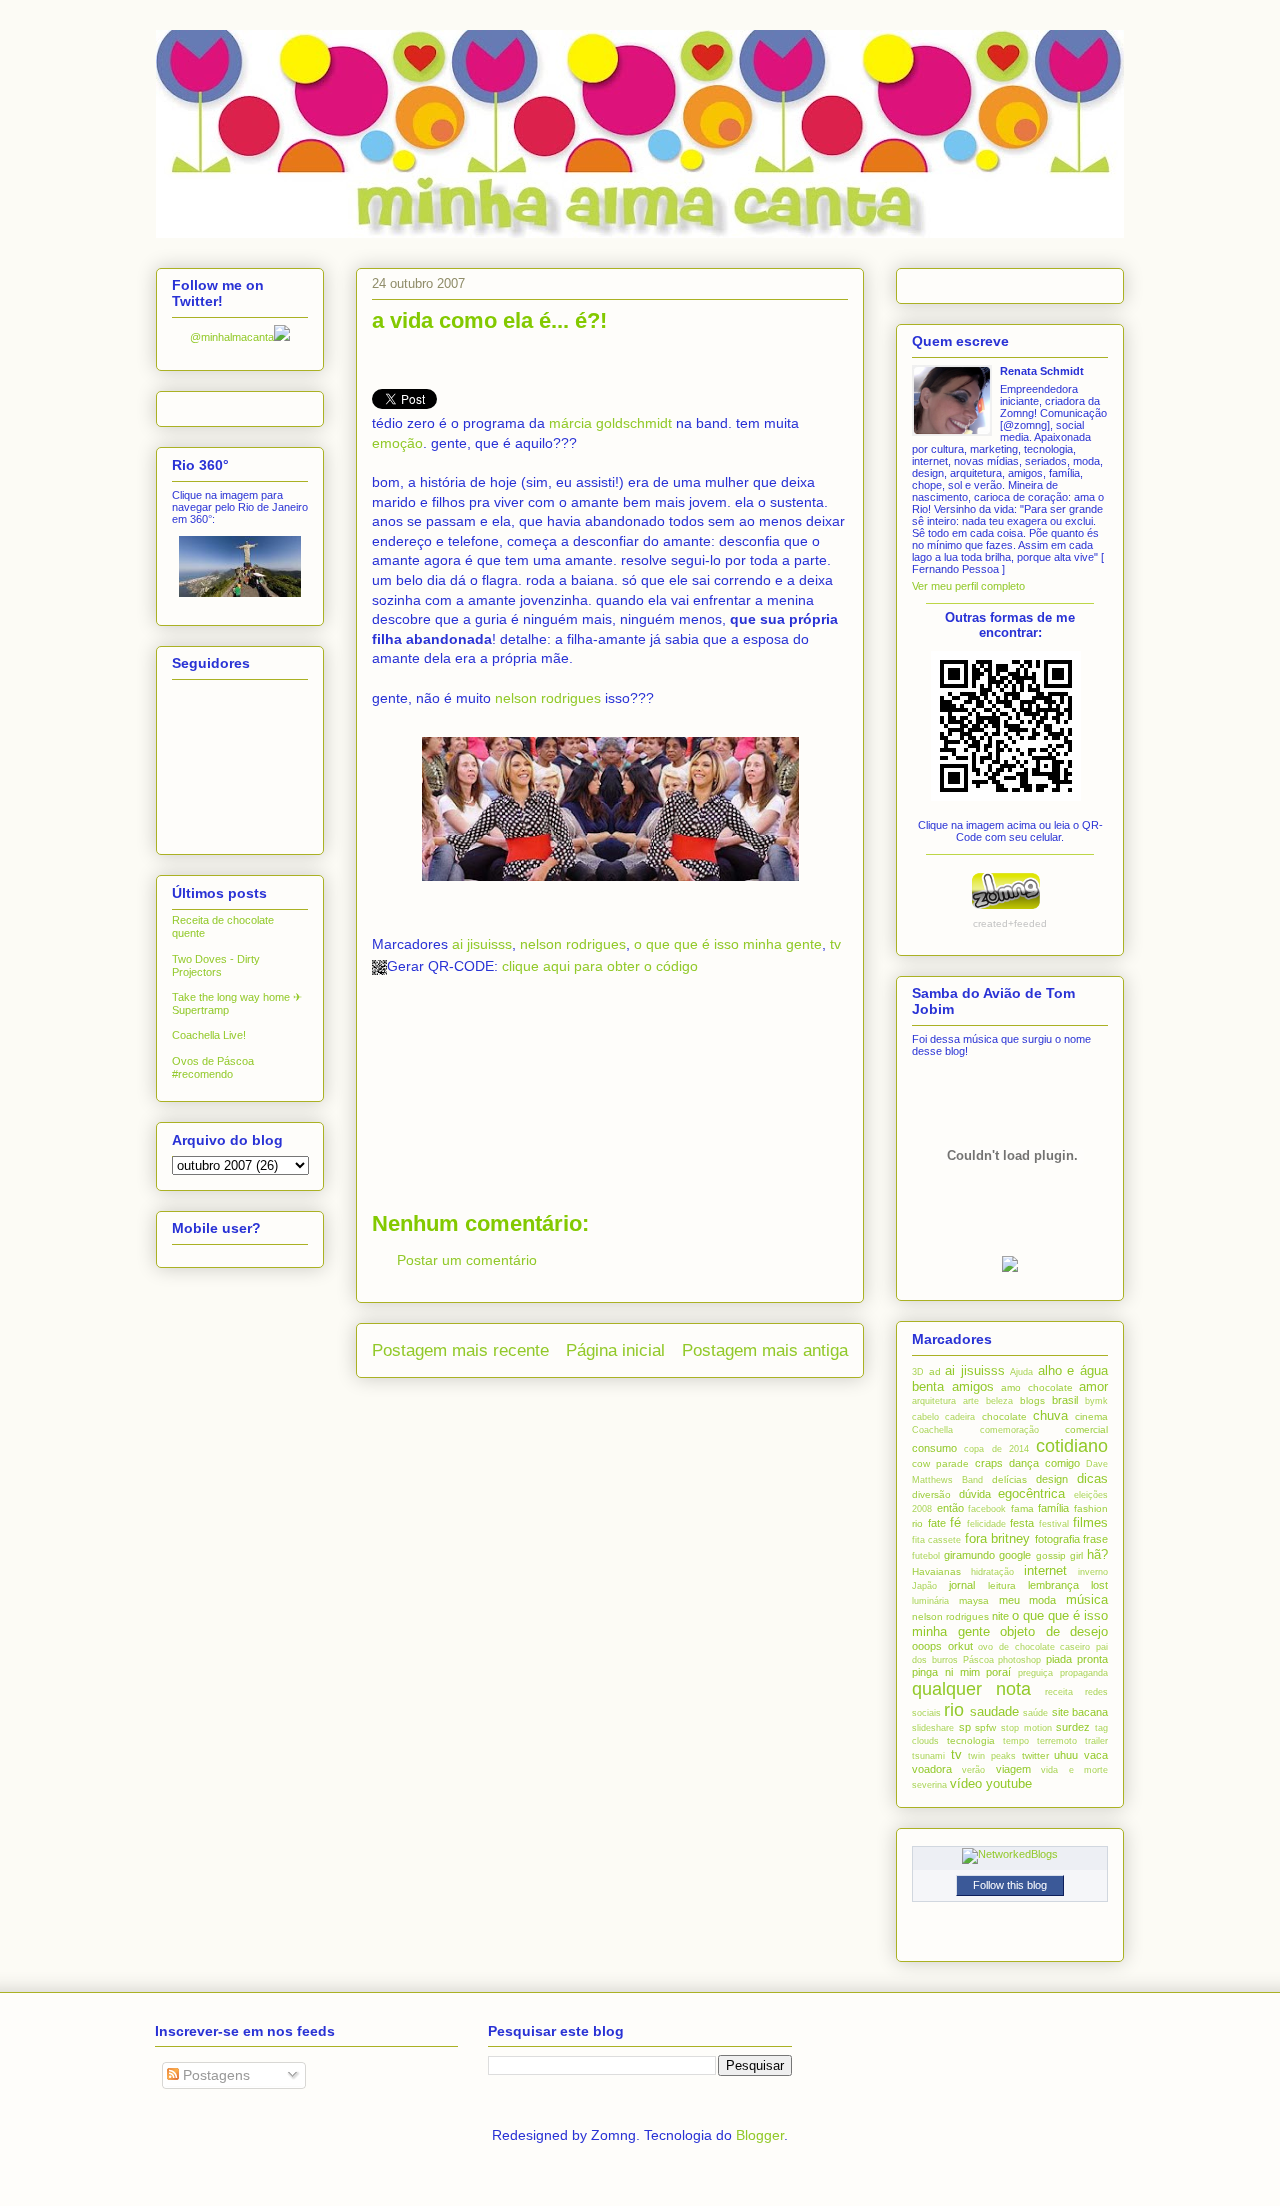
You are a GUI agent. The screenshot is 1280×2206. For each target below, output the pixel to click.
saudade (994, 1711)
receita (1059, 1692)
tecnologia (971, 1740)
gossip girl (1059, 1555)
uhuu (1066, 1755)
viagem (1013, 1769)
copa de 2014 (996, 1449)
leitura (1002, 1585)
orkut (960, 1646)
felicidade (986, 1524)
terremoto (1057, 1741)
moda (1042, 1600)
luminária (930, 1601)
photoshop (1019, 1660)
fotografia (1057, 1539)
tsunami (928, 1756)
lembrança (1053, 1585)
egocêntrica (1031, 1493)
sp (965, 1727)
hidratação (992, 1572)
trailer (1096, 1741)
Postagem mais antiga (765, 1350)
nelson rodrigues (548, 698)
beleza (999, 1401)
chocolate (1004, 1416)
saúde (1035, 1713)
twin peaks (992, 1756)
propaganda (1084, 1673)
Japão (924, 1586)
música (1087, 1599)
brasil (1065, 1400)
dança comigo (1044, 1463)
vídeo (966, 1783)
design (1052, 1479)
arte (971, 1401)
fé (955, 1522)
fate (937, 1523)
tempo (1016, 1741)
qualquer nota (971, 1689)
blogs (1032, 1400)
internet (1045, 1570)
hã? (1097, 1554)
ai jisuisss (482, 944)
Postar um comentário (467, 1260)
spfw (985, 1727)
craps (989, 1463)
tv (835, 944)
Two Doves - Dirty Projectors (216, 965)
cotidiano (1072, 1446)
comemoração (1009, 1430)
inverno (1093, 1572)
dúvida (975, 1494)
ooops (927, 1646)
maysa (974, 1600)
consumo (934, 1448)
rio (954, 1710)
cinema (1091, 1416)
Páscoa (978, 1660)
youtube (1009, 1783)
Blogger (760, 2135)
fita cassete (936, 1540)
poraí (998, 1672)
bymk (1096, 1401)
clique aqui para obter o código (600, 966)
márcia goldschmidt (610, 423)
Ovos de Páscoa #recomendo (213, 1067)
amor (1093, 1386)
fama (1022, 1508)
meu (1009, 1600)
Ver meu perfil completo (968, 586)
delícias (1009, 1479)
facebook (987, 1509)
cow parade (940, 1463)
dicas (1092, 1478)
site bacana (1080, 1712)
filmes (1090, 1522)
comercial (1086, 1429)
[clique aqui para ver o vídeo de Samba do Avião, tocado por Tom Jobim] (1010, 1268)
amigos (973, 1386)
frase (1095, 1539)
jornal (962, 1585)
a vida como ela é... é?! (489, 320)
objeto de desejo (1054, 1631)
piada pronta (1077, 1659)
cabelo (925, 1417)
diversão (931, 1494)
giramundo (969, 1555)
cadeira (960, 1417)
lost (1099, 1585)
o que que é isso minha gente (728, 944)
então (950, 1508)
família (1053, 1508)
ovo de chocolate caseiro (1034, 1647)
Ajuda (1021, 1372)
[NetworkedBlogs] (1010, 1854)
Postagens (214, 2075)
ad (935, 1371)
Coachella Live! (209, 1035)
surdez (1073, 1727)
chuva (1050, 1415)
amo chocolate (1037, 1387)
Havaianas (936, 1571)
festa (1022, 1523)
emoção (397, 443)
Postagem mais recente (460, 1350)
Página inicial (615, 1350)
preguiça (1035, 1673)
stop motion (1026, 1728)
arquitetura (934, 1401)
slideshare (933, 1728)
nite (1000, 1616)
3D (918, 1372)
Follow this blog (1010, 1885)
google (1015, 1555)
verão (973, 1770)
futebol (926, 1556)
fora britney (997, 1538)
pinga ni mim (946, 1672)
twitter (1035, 1755)
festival (1054, 1524)
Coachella (932, 1430)
